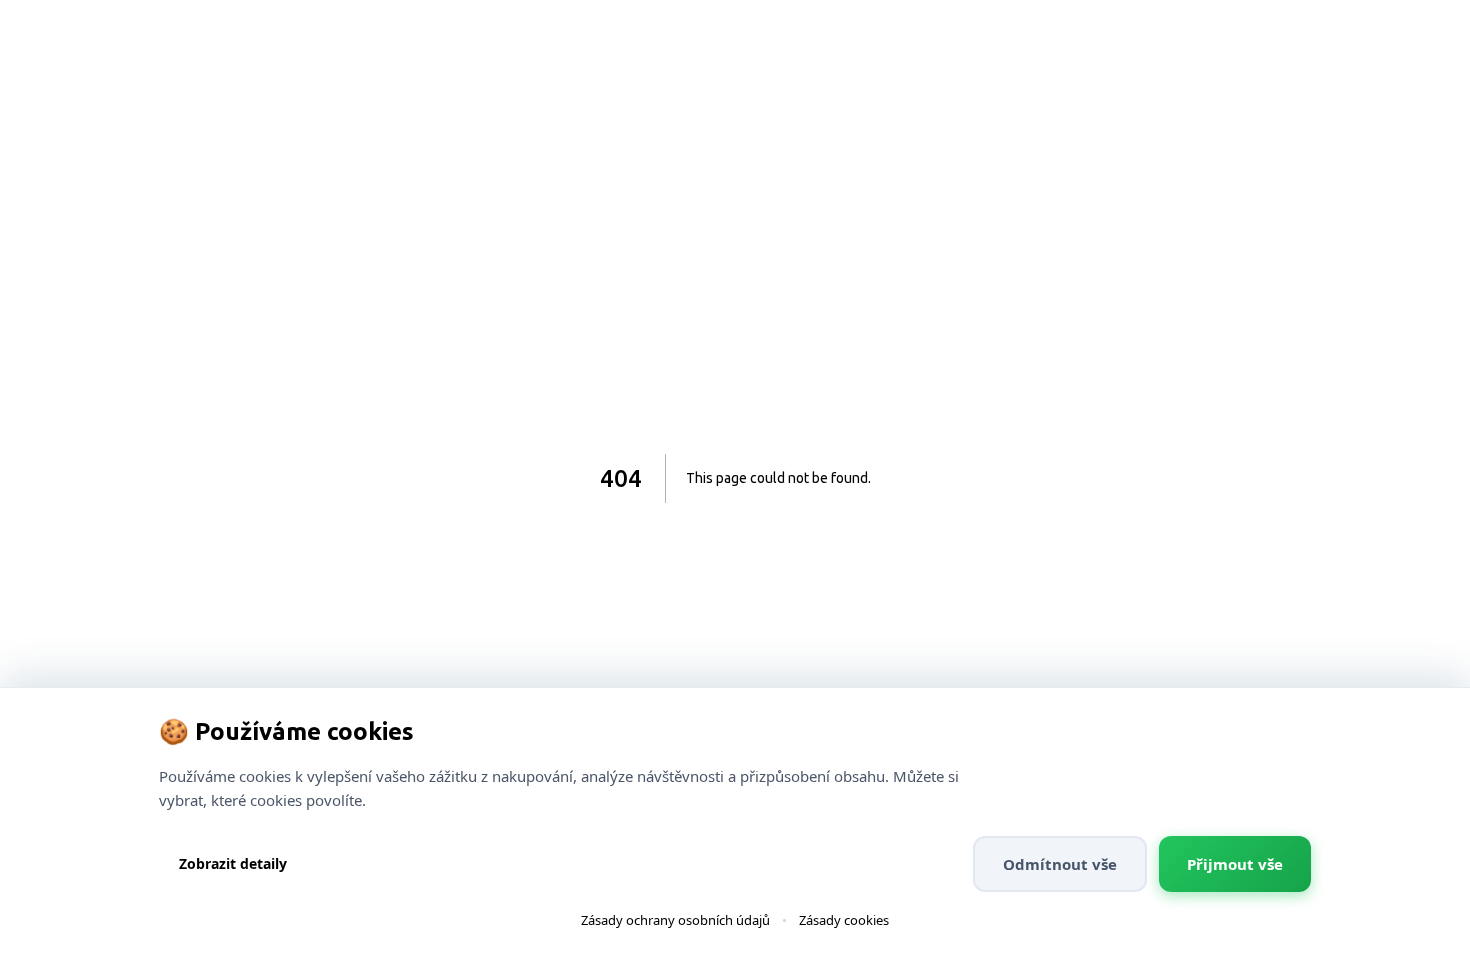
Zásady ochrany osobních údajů (675, 920)
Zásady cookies (844, 920)
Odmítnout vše (1060, 864)
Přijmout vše (1235, 864)
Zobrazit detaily (233, 863)
